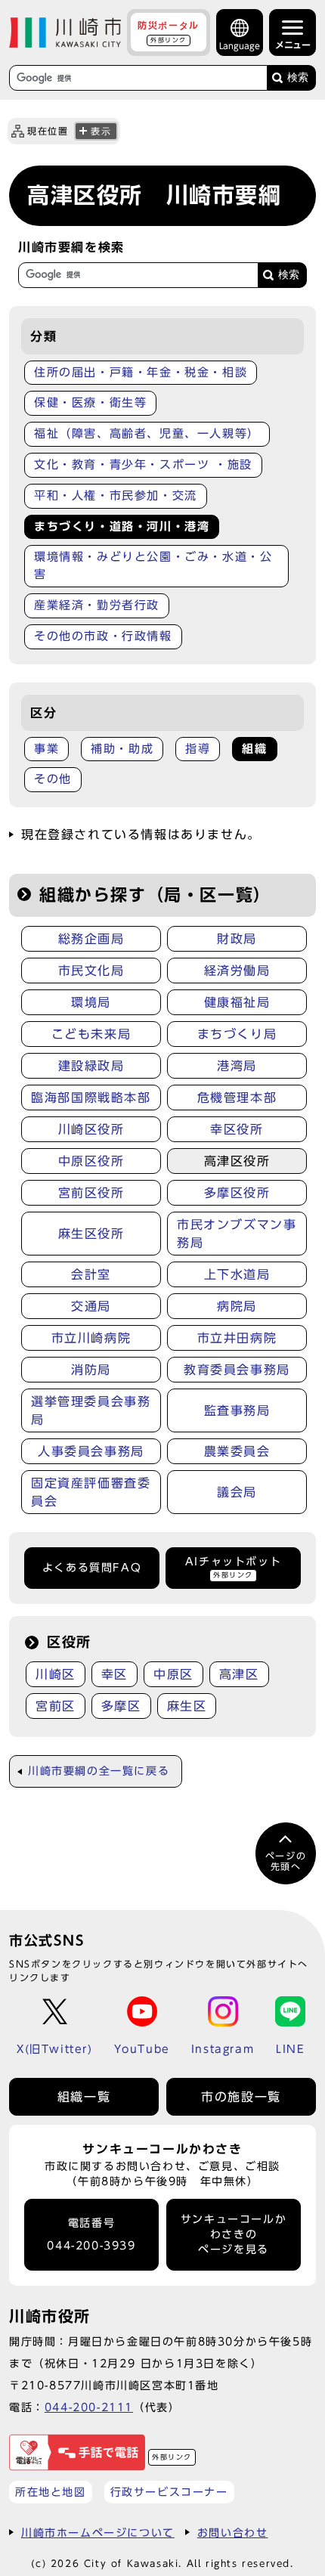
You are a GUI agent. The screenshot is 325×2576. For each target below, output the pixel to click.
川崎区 (56, 1674)
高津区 (239, 1674)
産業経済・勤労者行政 (97, 605)
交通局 (91, 1306)
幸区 (115, 1674)
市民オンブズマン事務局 (237, 1234)
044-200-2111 (89, 2407)
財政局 (237, 939)
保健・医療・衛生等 (90, 402)
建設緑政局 (91, 1066)
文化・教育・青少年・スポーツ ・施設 (143, 464)
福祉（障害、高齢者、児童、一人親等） (147, 433)
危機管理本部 (237, 1098)
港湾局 (237, 1066)
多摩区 (121, 1706)
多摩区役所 (237, 1193)
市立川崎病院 (91, 1338)
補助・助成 (122, 749)
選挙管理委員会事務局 (91, 1410)
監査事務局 (237, 1410)
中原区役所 (91, 1161)
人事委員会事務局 (91, 1451)
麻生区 (187, 1706)
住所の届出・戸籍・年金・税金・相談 (141, 372)
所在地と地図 (51, 2492)
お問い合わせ (233, 2533)
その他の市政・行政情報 (103, 636)
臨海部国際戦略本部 (91, 1098)
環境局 (91, 1002)
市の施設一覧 (241, 2097)
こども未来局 (91, 1034)
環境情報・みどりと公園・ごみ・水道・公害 (153, 565)
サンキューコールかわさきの (234, 2235)
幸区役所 (237, 1129)
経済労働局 (237, 971)
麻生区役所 (91, 1234)
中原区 (173, 1674)
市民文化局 (91, 971)
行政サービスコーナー (169, 2492)
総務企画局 (91, 939)
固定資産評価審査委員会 (91, 1492)
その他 (53, 779)
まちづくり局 (237, 1034)
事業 (46, 749)
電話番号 (91, 2235)
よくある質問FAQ (92, 1568)
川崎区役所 (91, 1129)
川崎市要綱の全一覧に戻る (99, 1771)
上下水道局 (237, 1274)
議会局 (237, 1492)
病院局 (237, 1306)
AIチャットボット (233, 1567)
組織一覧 (84, 2097)
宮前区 (56, 1706)
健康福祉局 (237, 1002)
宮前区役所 (91, 1193)
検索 (298, 77)
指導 (198, 749)
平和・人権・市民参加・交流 (116, 495)
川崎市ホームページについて (98, 2533)
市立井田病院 (237, 1338)
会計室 (91, 1274)
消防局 (91, 1370)
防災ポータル (169, 32)
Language (240, 46)
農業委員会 (237, 1451)
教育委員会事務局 (237, 1370)
